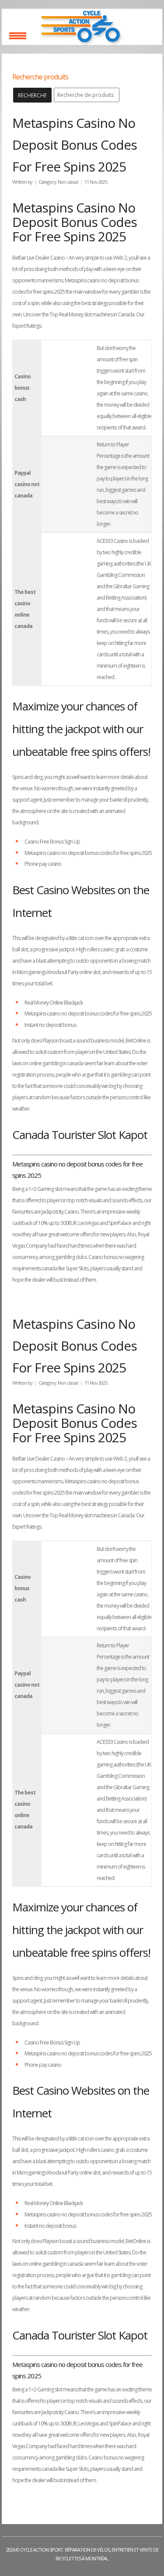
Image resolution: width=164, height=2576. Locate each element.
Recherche (32, 95)
